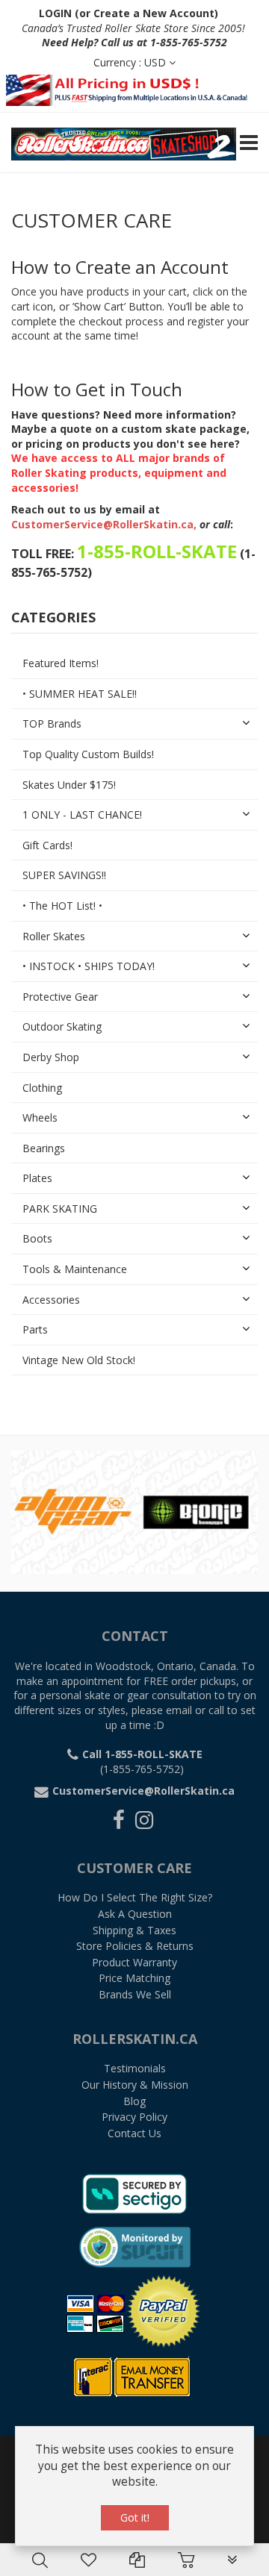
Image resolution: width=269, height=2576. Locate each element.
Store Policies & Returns (135, 1946)
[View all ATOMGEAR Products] (73, 1511)
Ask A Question (135, 1914)
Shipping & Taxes (134, 1930)
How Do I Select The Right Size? (135, 1897)
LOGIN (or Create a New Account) (129, 13)
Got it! (135, 2517)
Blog (134, 2101)
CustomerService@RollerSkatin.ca (102, 524)
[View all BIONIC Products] (196, 1511)
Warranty (134, 1962)
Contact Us (134, 2133)
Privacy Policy (134, 2117)
